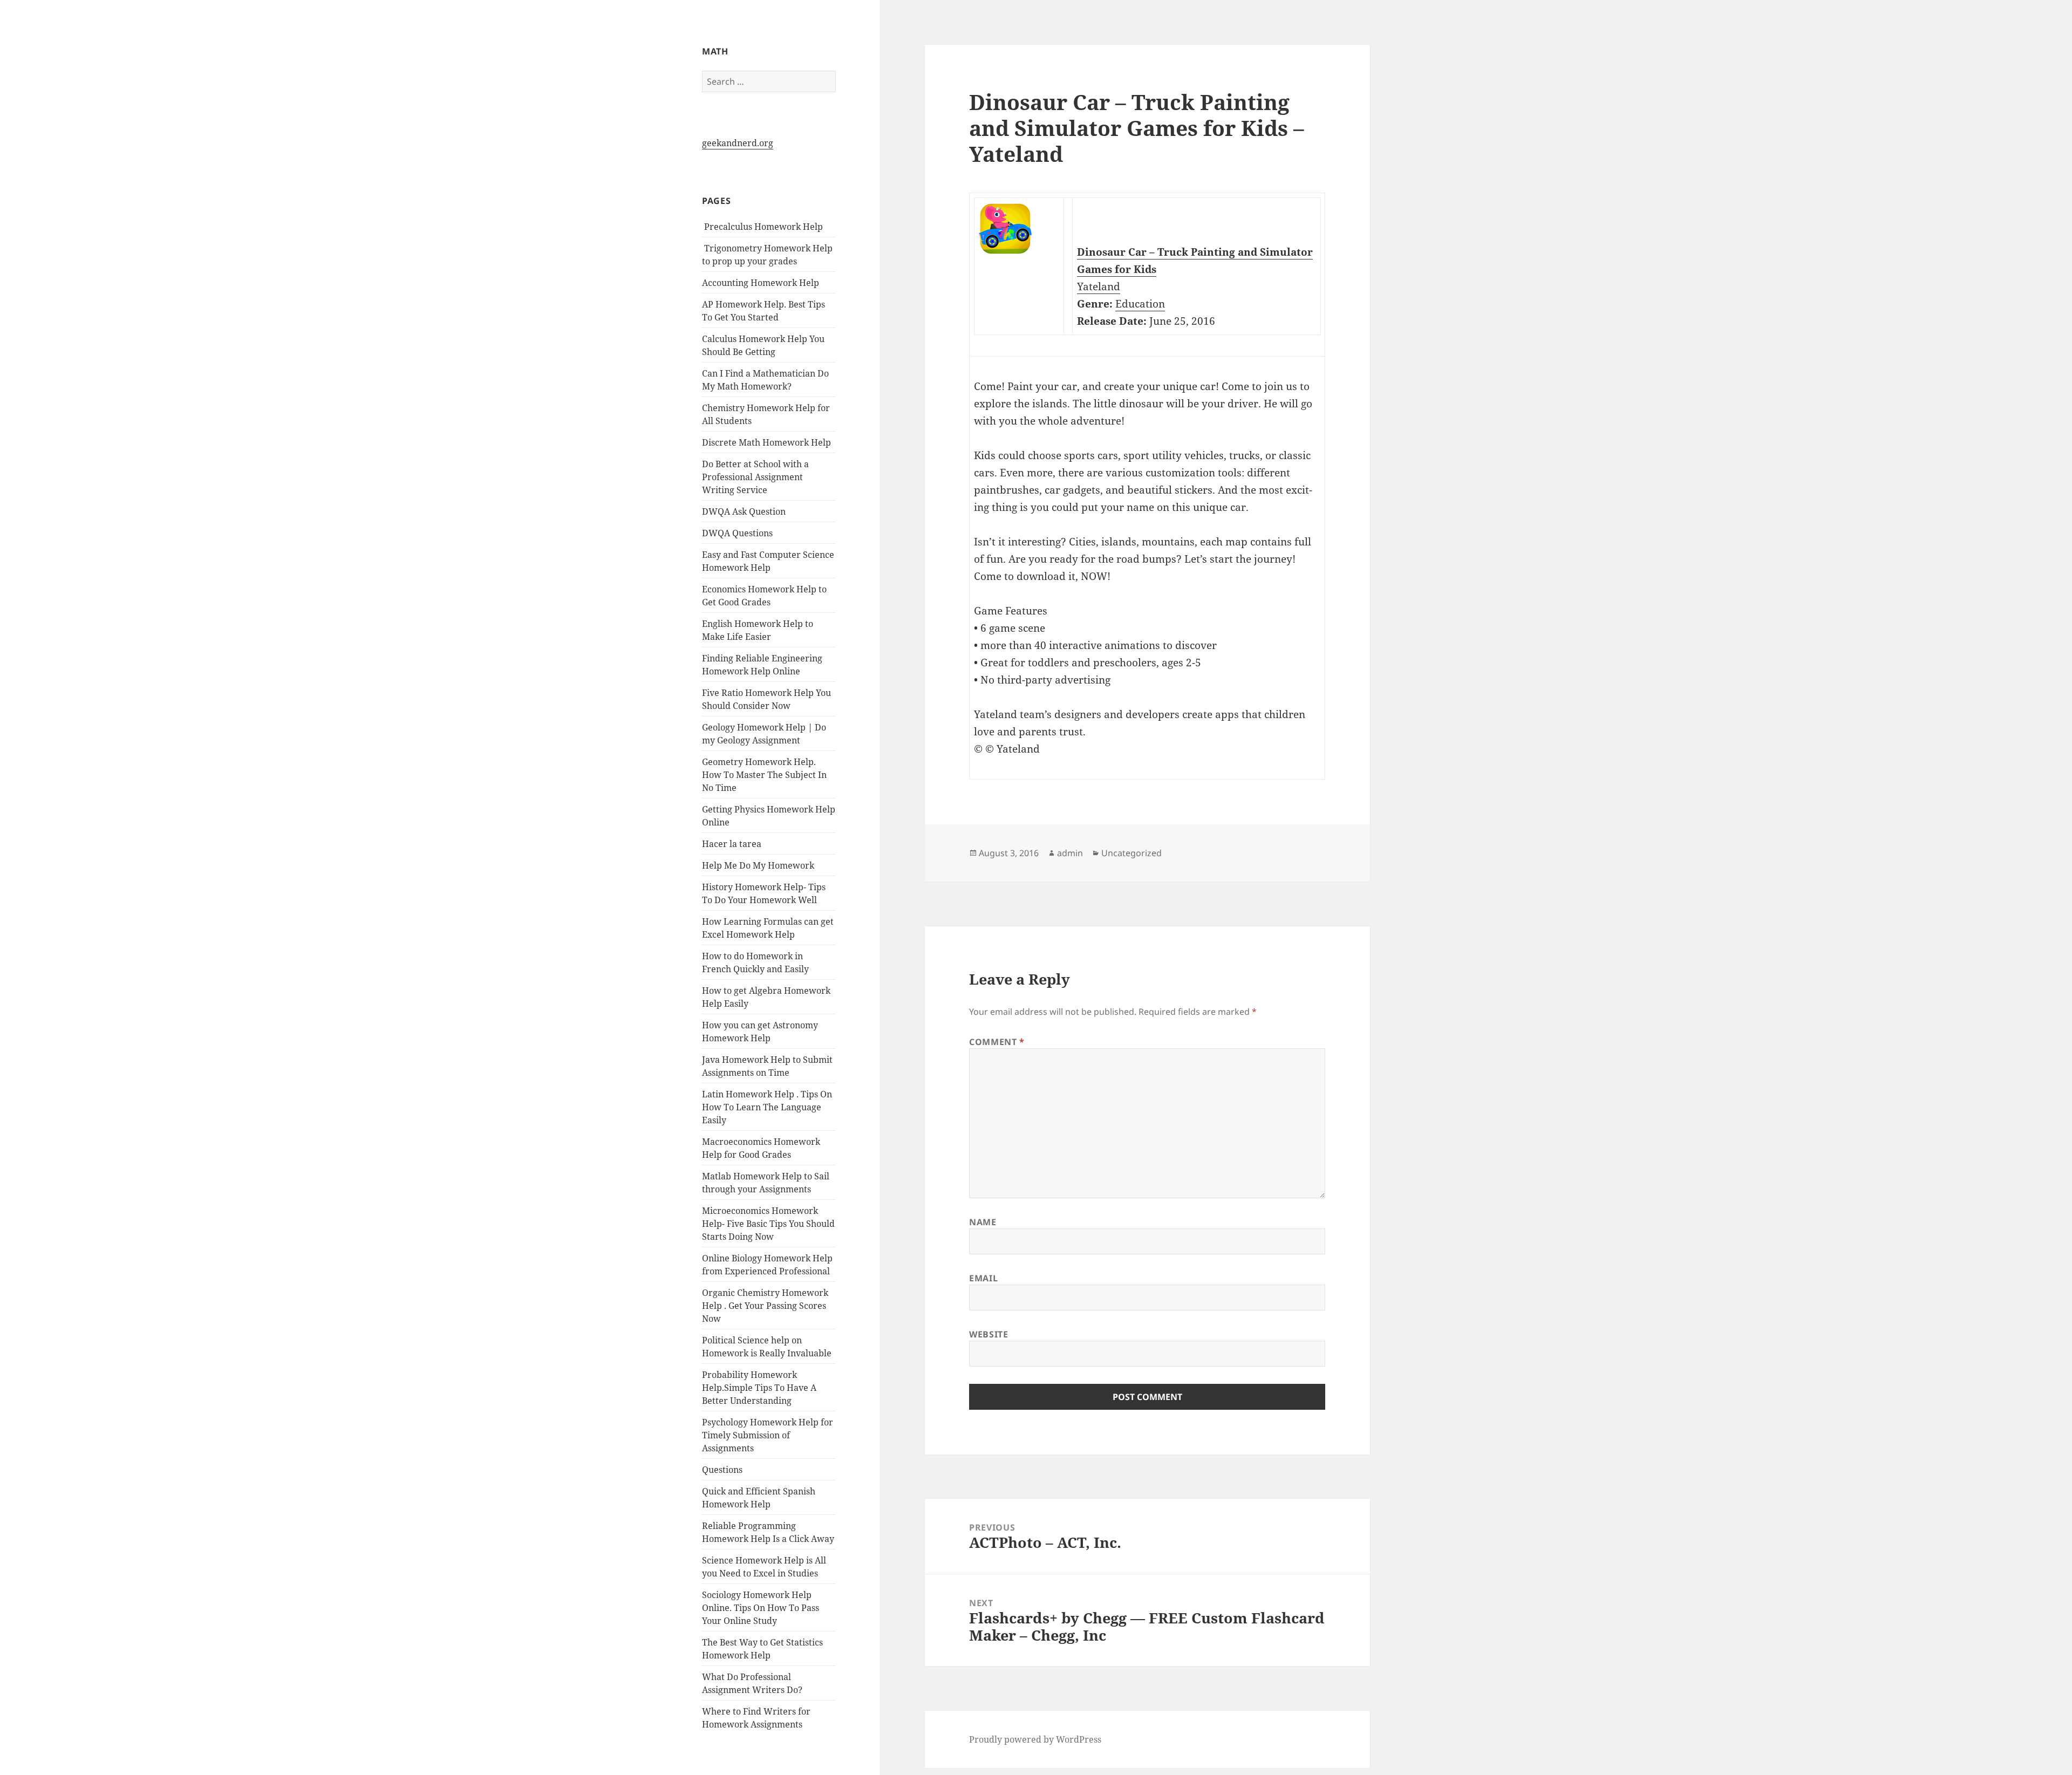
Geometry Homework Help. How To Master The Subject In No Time (764, 775)
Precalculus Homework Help (762, 227)
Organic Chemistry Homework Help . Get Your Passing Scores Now (765, 1306)
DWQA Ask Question (744, 511)
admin (1070, 853)
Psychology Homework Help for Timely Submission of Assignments (768, 1435)
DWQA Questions (737, 533)
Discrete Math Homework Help (766, 442)
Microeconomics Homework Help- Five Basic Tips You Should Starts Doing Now (768, 1224)
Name (983, 1222)
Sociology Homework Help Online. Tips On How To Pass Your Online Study (761, 1608)
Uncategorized (1132, 853)
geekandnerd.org (738, 143)
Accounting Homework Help (761, 283)
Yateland (1099, 286)
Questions (722, 1470)
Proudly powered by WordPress (1035, 1739)
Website (989, 1334)
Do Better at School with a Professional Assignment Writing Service (755, 477)
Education (1140, 304)
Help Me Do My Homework (758, 865)
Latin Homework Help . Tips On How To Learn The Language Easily (767, 1107)
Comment (997, 1042)
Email (983, 1278)
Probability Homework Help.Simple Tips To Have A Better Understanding (759, 1388)
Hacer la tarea (732, 844)
